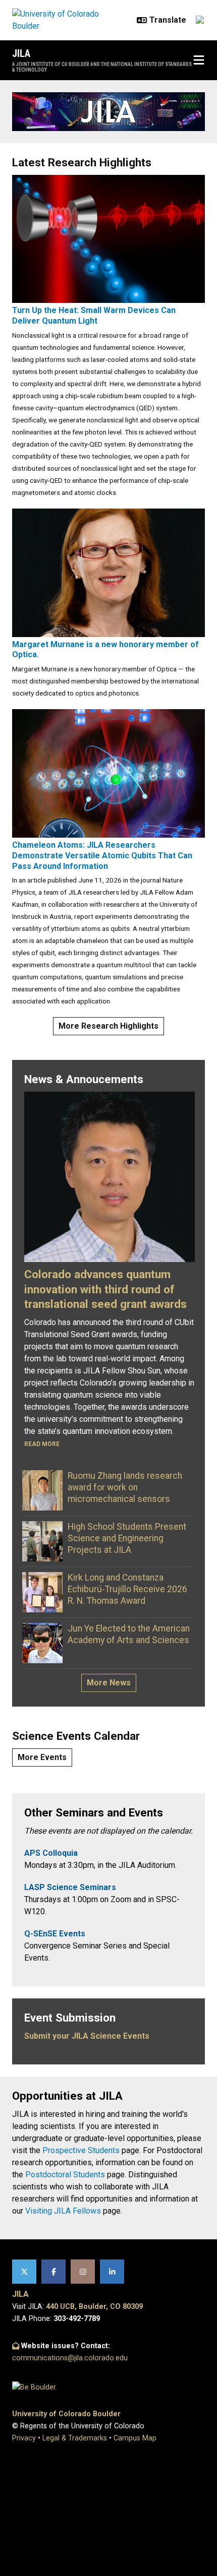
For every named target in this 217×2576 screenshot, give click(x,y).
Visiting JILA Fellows (63, 2211)
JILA (21, 53)
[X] (24, 2272)
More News (109, 1683)
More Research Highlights (108, 1026)
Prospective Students (81, 2150)
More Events (42, 1757)
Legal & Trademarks (75, 2438)
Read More (42, 1444)
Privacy (24, 2438)
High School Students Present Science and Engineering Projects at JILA (127, 1538)
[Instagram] (83, 2272)
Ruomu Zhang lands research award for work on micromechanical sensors (125, 1487)
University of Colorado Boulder (66, 2414)
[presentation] (108, 238)
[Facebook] (53, 2272)
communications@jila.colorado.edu (70, 2358)
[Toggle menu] (199, 60)
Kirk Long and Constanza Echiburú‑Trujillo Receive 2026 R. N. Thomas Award (127, 1589)
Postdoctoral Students (65, 2175)
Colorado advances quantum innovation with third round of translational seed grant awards (105, 1289)
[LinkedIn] (112, 2272)
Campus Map (135, 2438)
